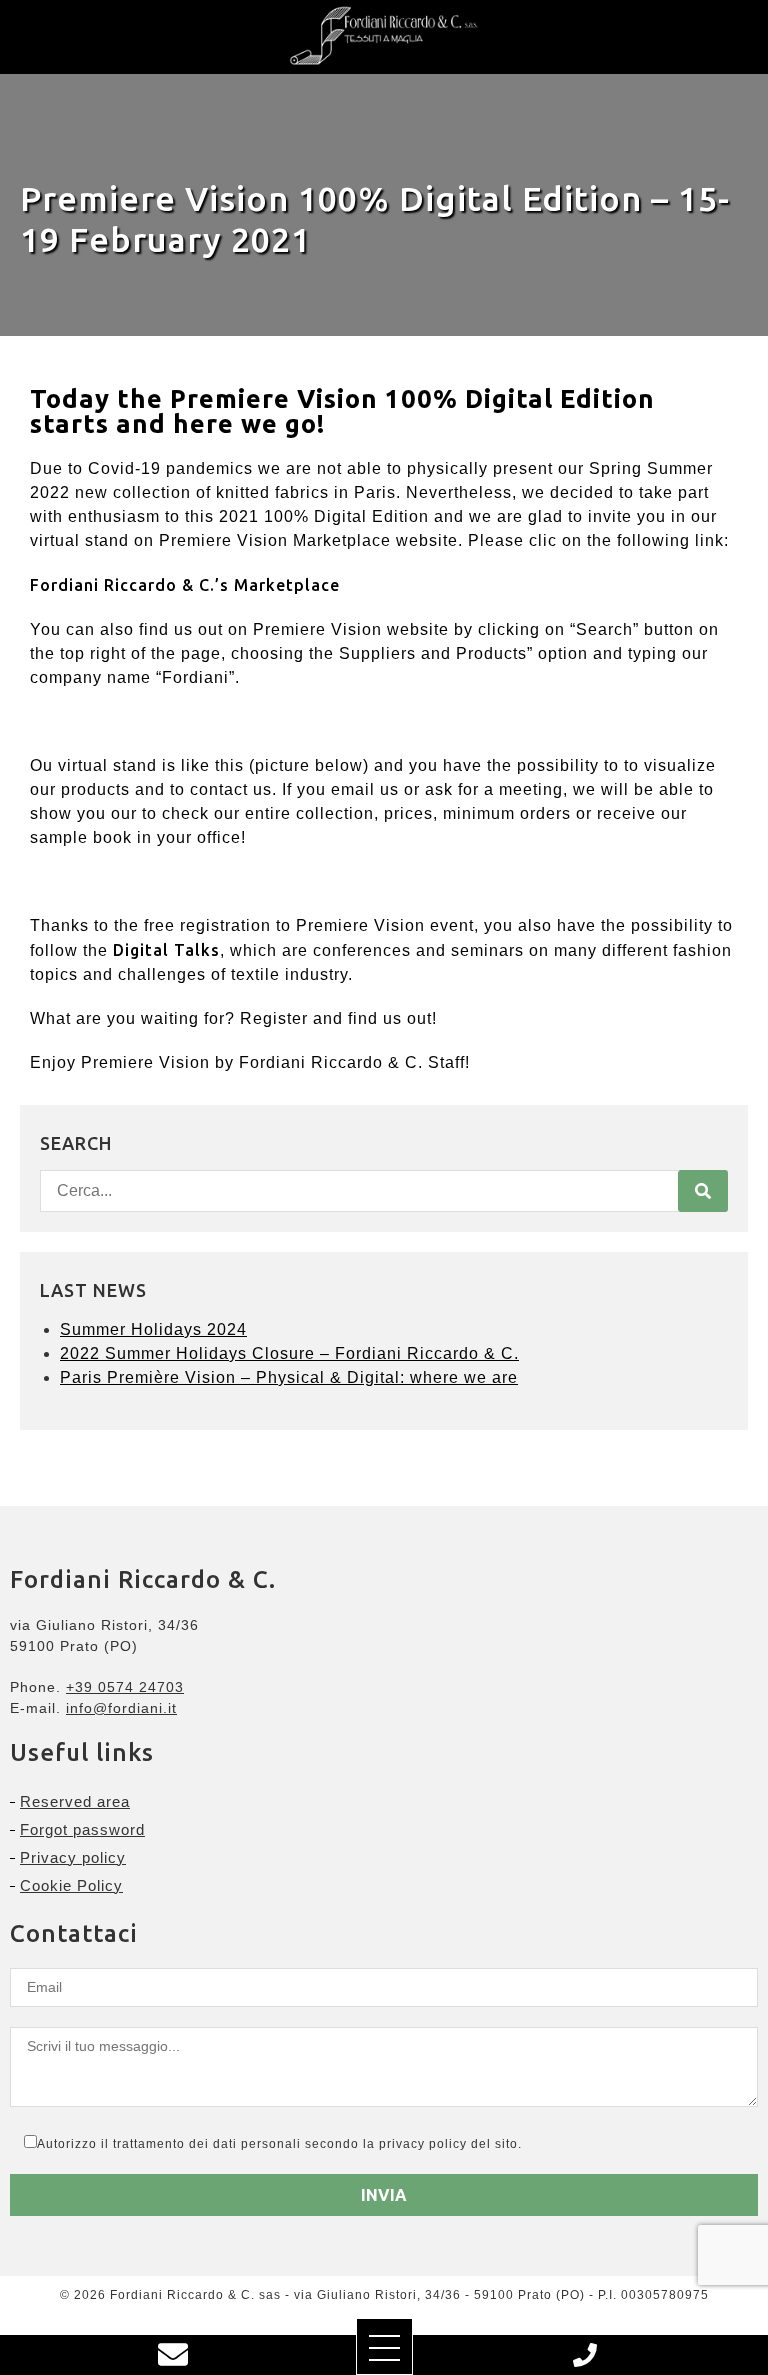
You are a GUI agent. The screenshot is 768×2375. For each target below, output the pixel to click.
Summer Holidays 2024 (153, 1329)
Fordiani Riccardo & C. (331, 1062)
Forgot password (82, 1829)
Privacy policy (73, 1857)
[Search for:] (384, 1191)
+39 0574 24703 (125, 1687)
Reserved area (75, 1801)
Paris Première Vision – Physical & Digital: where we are (289, 1377)
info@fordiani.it (121, 1708)
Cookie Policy (71, 1885)
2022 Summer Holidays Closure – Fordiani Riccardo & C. (289, 1353)
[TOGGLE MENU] (384, 2346)
